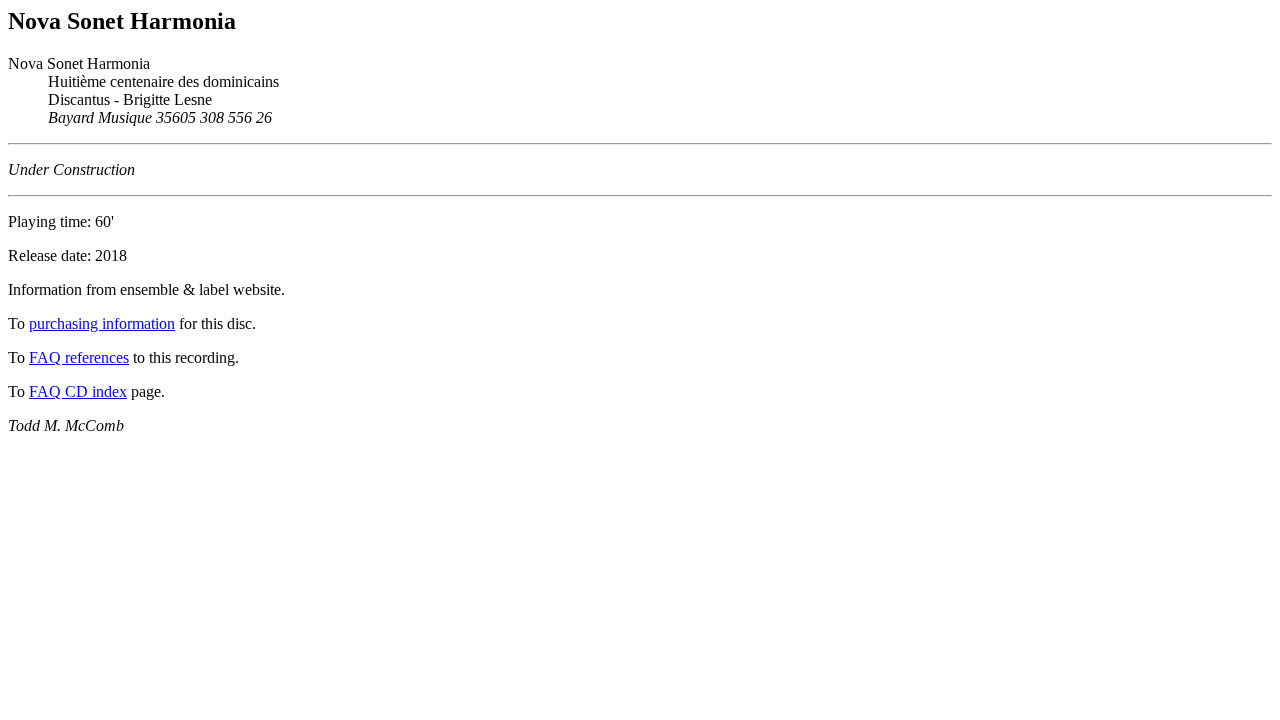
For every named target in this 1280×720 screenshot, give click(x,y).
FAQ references (79, 357)
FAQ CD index (78, 391)
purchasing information (102, 323)
